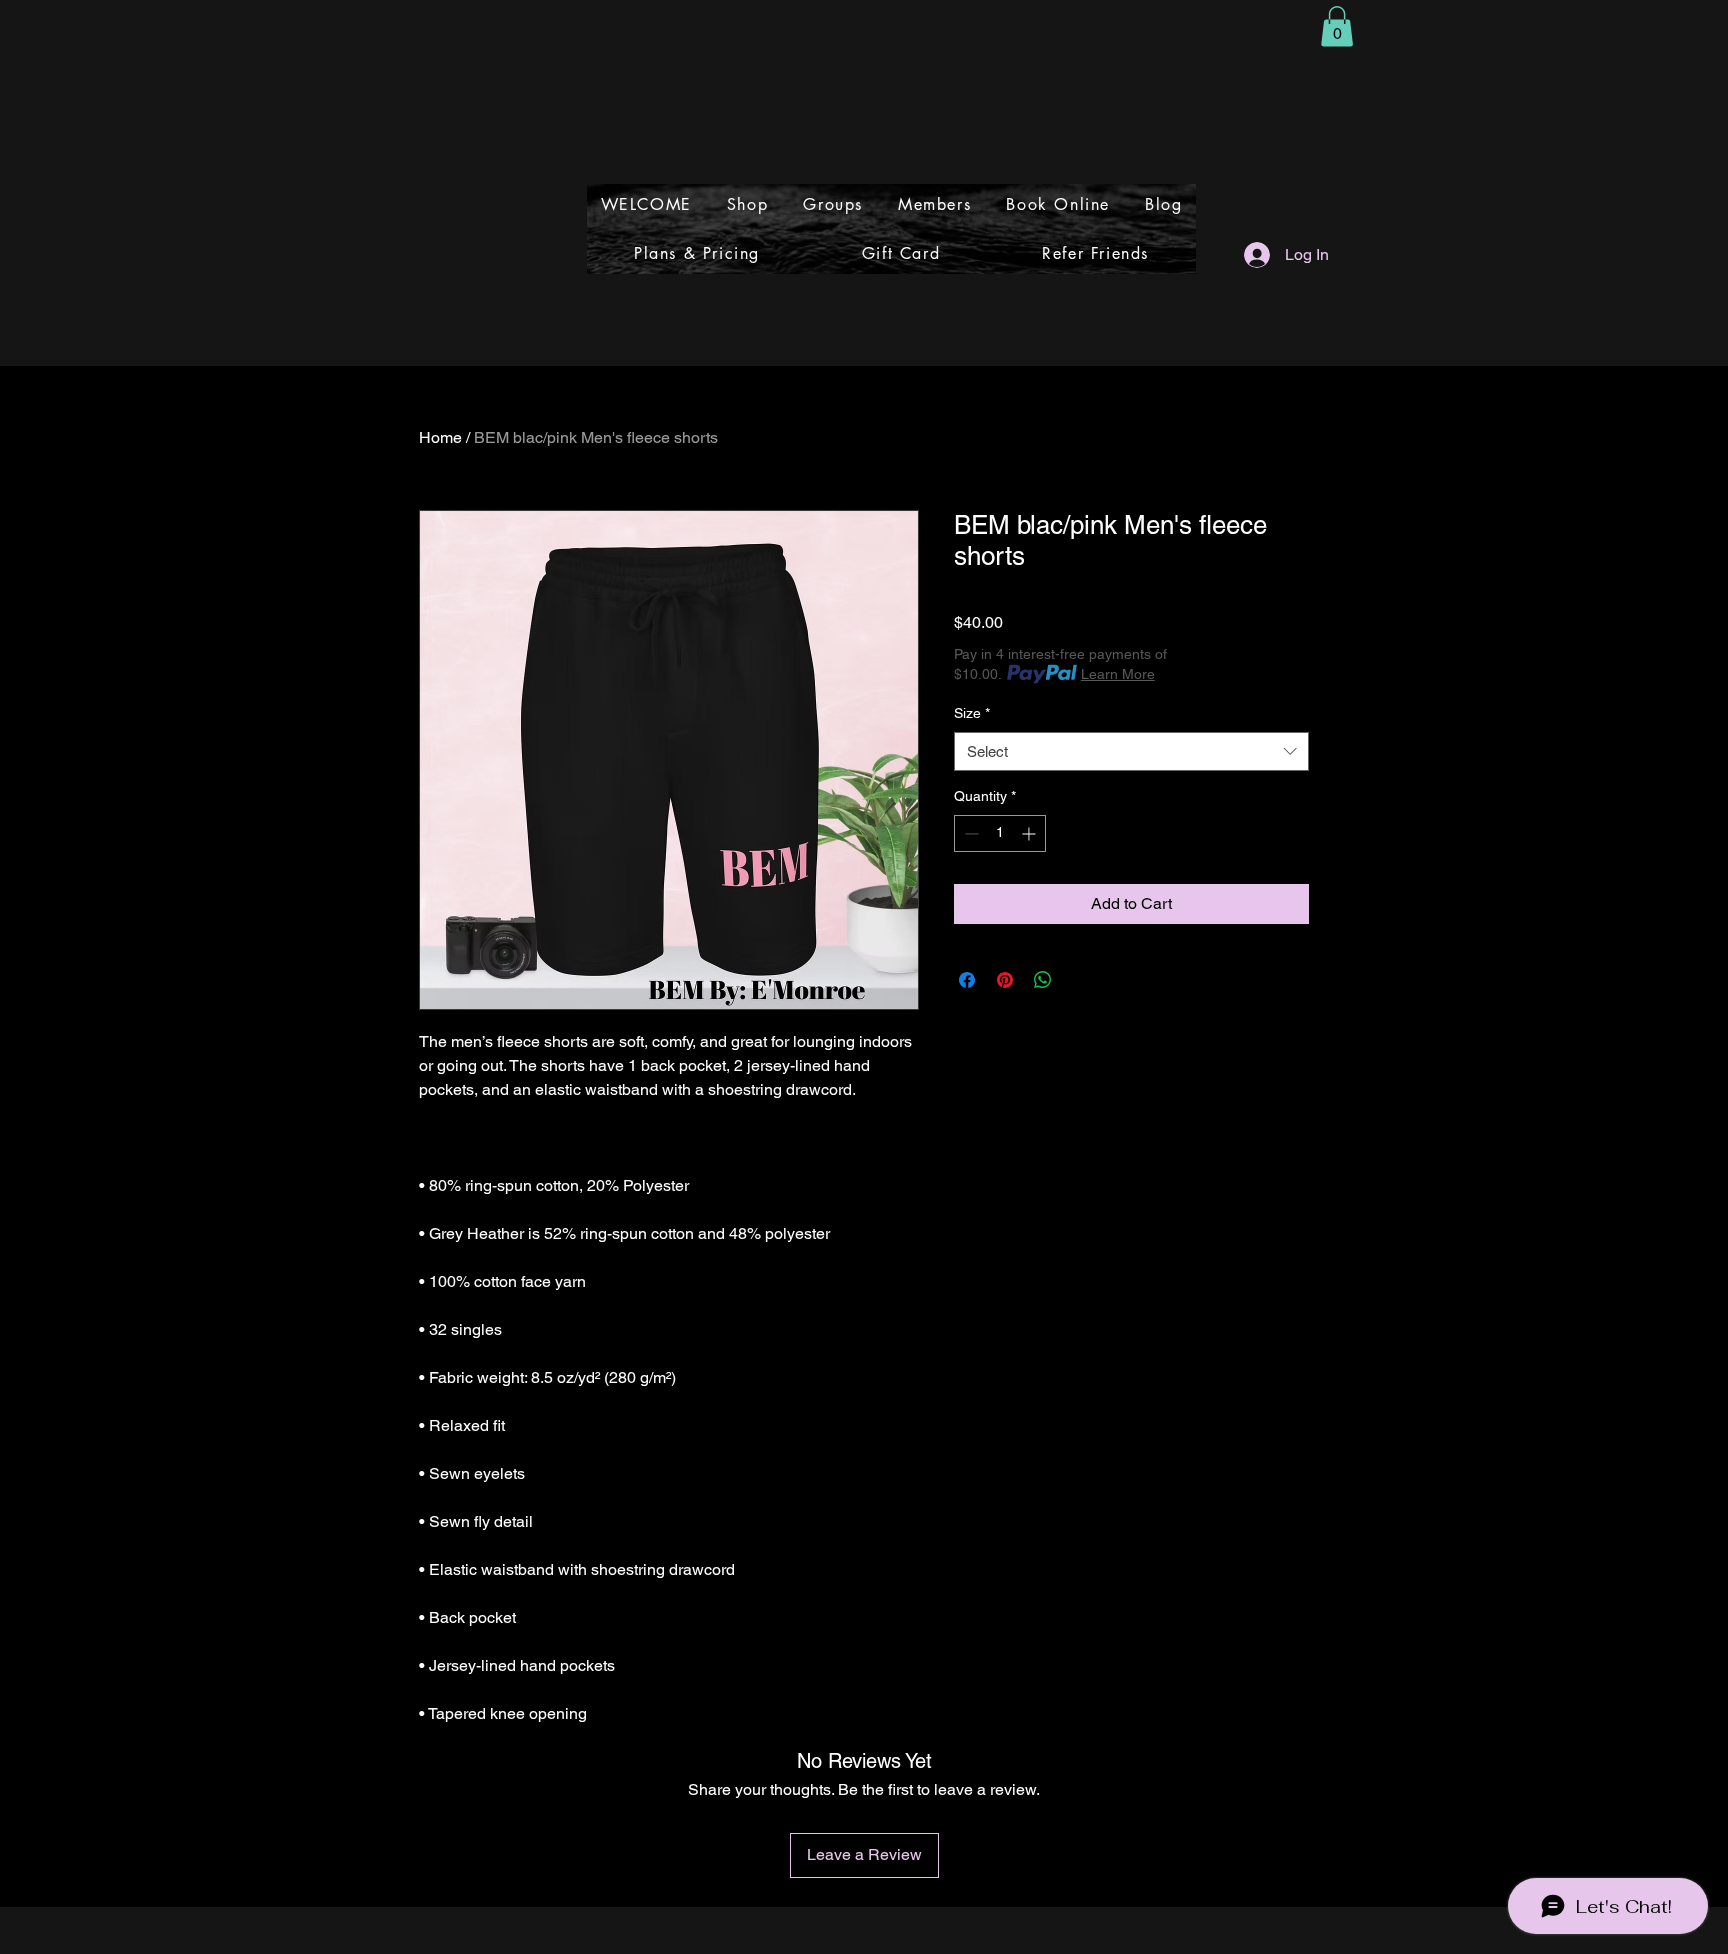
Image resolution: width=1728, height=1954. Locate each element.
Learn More (1118, 674)
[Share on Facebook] (967, 980)
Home (440, 437)
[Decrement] (969, 833)
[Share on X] (1081, 980)
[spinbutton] (1000, 833)
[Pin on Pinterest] (1005, 980)
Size (972, 713)
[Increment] (1030, 833)
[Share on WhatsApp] (1043, 980)
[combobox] (1131, 751)
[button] (1337, 26)
